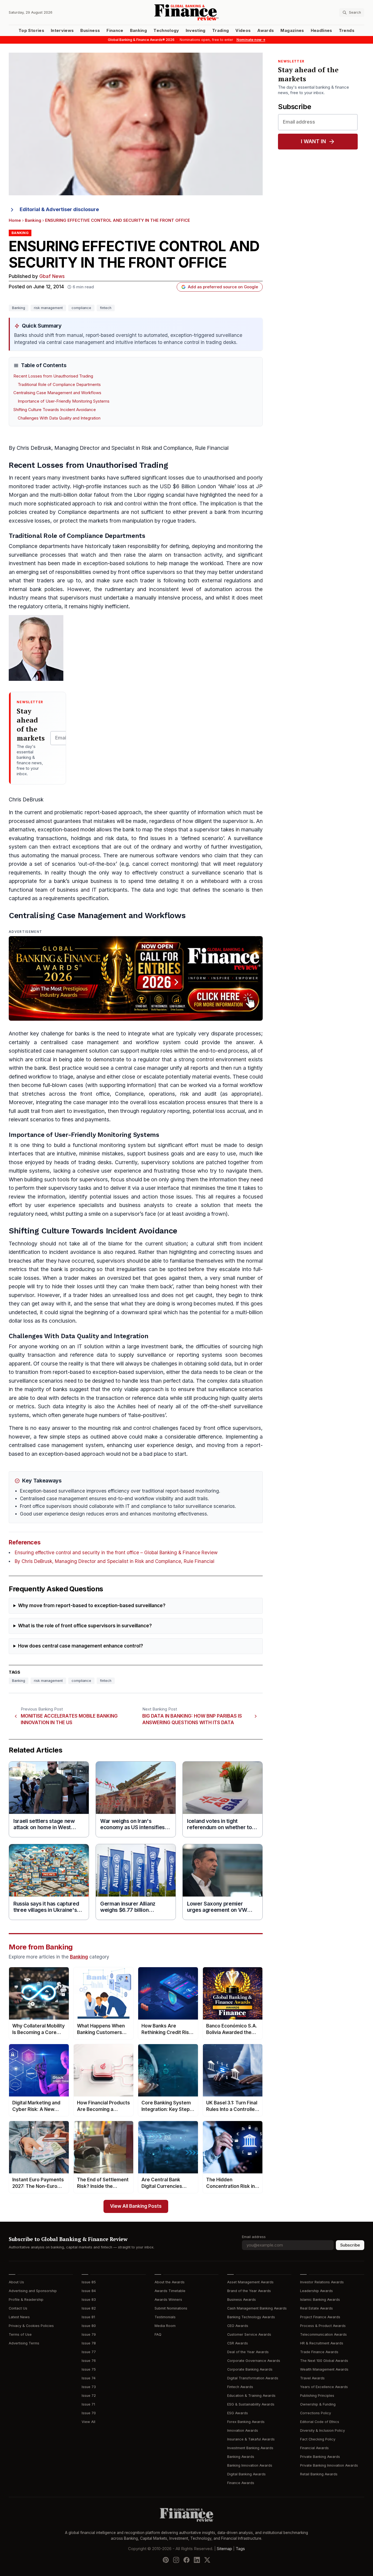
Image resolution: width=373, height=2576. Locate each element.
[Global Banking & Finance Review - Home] (186, 12)
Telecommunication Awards (323, 2334)
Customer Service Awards (249, 2334)
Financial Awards (314, 2448)
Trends (347, 31)
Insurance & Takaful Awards (251, 2439)
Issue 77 (89, 2352)
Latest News (19, 2317)
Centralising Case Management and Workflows (57, 393)
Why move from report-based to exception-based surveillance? (92, 1606)
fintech (106, 308)
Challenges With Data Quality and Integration (59, 418)
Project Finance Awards (320, 2317)
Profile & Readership (26, 2300)
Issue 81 (88, 2317)
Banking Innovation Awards (250, 2465)
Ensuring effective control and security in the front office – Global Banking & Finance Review (116, 1553)
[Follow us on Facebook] (187, 2560)
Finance (115, 31)
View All (88, 2422)
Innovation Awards (243, 2430)
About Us (16, 2282)
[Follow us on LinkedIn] (197, 2560)
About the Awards (170, 2282)
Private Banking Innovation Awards (329, 2465)
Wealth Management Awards (324, 2369)
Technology (166, 31)
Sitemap (224, 2549)
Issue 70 (89, 2413)
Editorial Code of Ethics (320, 2422)
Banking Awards (241, 2457)
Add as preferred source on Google (223, 287)
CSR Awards (238, 2343)
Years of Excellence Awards (324, 2387)
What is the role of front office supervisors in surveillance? (85, 1626)
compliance (81, 308)
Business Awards (242, 2300)
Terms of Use (20, 2334)
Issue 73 (89, 2387)
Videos (243, 31)
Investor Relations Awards (322, 2282)
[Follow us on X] (207, 2560)
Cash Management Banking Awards (257, 2308)
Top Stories (31, 31)
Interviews (62, 31)
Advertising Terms (24, 2343)
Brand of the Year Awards (249, 2291)
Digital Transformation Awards (253, 2378)
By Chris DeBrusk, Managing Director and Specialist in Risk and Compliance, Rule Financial (115, 1561)
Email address (254, 2237)
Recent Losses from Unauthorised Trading (53, 376)
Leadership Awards (316, 2291)
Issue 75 (89, 2369)
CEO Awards (238, 2326)
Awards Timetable (170, 2291)
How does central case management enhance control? (81, 1646)
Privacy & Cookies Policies (31, 2326)
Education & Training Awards (251, 2396)
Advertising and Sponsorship (33, 2291)
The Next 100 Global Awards (324, 2361)
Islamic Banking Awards (320, 2300)
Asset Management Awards (250, 2282)
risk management (48, 308)
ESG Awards (238, 2413)
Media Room (165, 2326)
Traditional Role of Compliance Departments (59, 385)
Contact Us (18, 2308)
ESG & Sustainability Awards (251, 2404)
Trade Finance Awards (319, 2352)
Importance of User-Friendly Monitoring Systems (64, 401)
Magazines (292, 31)
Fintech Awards (240, 2387)
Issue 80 (89, 2326)
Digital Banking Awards (246, 2474)
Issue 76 (89, 2361)
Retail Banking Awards (319, 2474)
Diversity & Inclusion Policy (322, 2430)
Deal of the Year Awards (248, 2352)
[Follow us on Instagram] (176, 2560)
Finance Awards (241, 2483)
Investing (196, 31)
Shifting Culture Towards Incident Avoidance (55, 410)
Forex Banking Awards (246, 2422)
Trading (220, 31)
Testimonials (165, 2317)
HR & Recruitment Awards (322, 2343)
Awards (266, 31)
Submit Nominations (171, 2308)
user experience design (163, 1445)
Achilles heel (133, 1407)
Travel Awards (312, 2378)
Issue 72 (89, 2396)
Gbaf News (52, 276)
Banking (138, 31)
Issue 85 (89, 2282)
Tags (240, 2549)
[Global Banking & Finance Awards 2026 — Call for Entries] (136, 978)
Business (90, 31)
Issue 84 (89, 2291)
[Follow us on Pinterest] (166, 2560)
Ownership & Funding (318, 2404)
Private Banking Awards (320, 2457)
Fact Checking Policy (318, 2439)
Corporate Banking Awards (250, 2369)
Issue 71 (88, 2404)
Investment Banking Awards (250, 2448)
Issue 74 (89, 2378)
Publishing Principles (317, 2396)
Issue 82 (89, 2308)
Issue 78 (89, 2343)
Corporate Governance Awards (254, 2361)
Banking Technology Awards (251, 2317)
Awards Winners (168, 2300)
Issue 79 (89, 2334)
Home (15, 220)
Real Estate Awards (316, 2308)
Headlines (322, 31)
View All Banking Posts (136, 2206)
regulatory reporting (165, 1111)
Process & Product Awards (323, 2326)
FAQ (158, 2334)
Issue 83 (89, 2300)
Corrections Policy (316, 2413)
